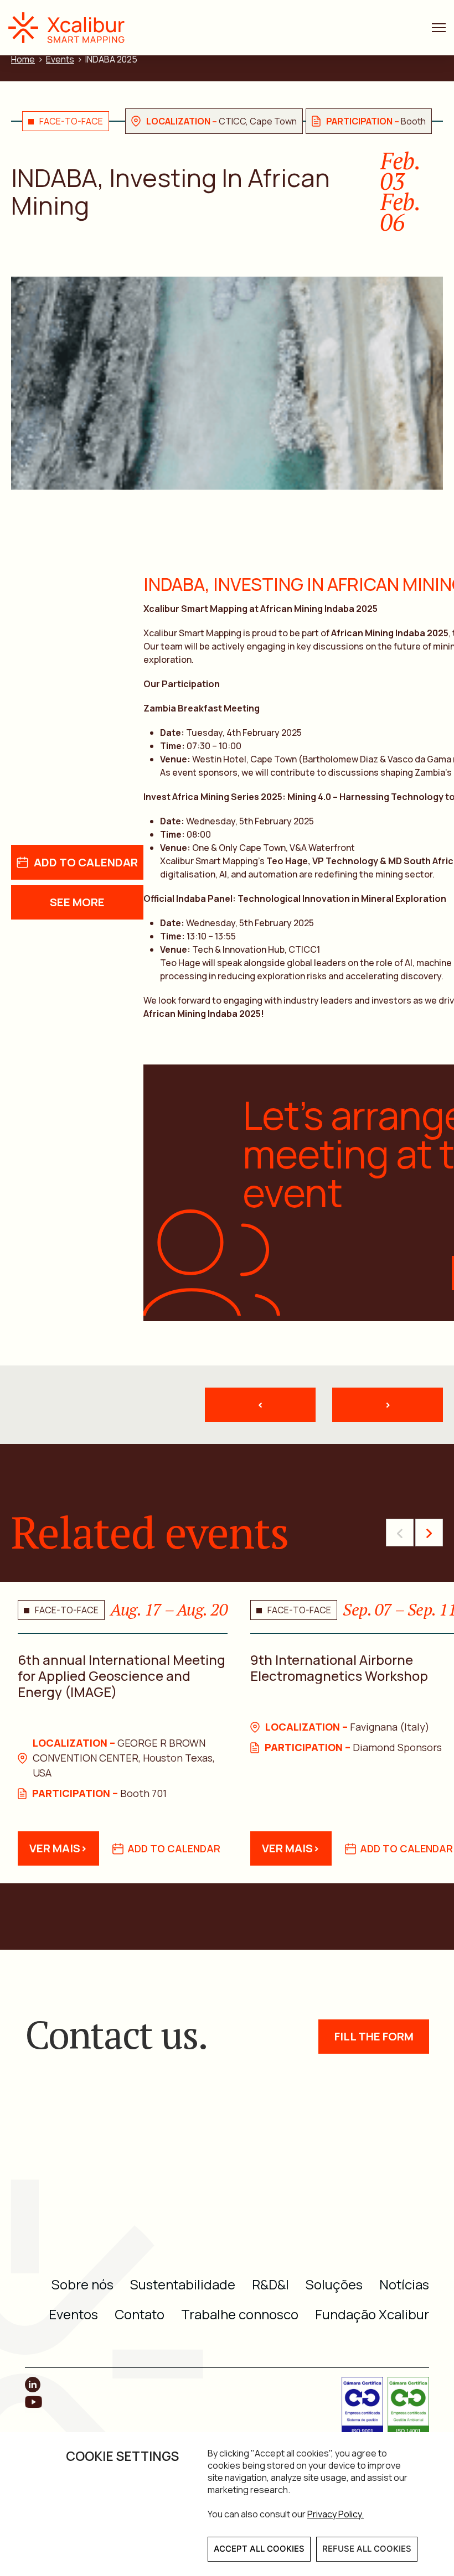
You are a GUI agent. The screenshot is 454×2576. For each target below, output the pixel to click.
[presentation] (400, 1533)
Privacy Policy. (336, 2514)
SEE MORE (77, 902)
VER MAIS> (58, 1848)
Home (23, 59)
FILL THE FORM (374, 2036)
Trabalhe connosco (240, 2314)
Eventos (73, 2314)
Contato (140, 2314)
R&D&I (270, 2284)
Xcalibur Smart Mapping (72, 28)
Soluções (334, 2284)
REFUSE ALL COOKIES (367, 2549)
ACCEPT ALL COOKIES (259, 2549)
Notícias (404, 2284)
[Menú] (439, 28)
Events (60, 59)
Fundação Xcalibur (372, 2314)
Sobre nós (82, 2284)
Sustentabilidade (183, 2284)
